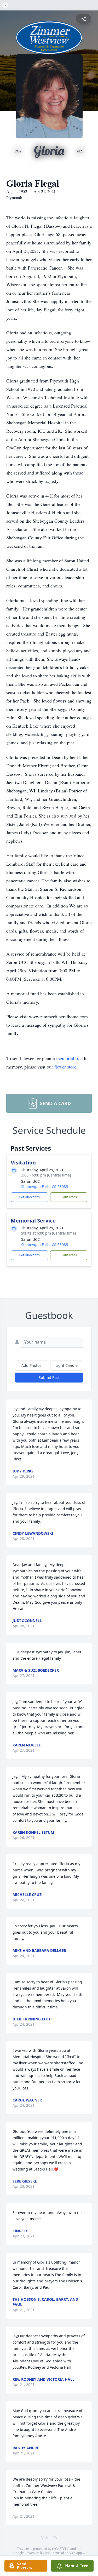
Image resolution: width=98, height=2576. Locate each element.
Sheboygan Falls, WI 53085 (45, 1187)
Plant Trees (69, 1197)
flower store (65, 1067)
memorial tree (69, 1058)
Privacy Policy (34, 2553)
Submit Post (49, 1377)
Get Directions (29, 1197)
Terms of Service (63, 2553)
